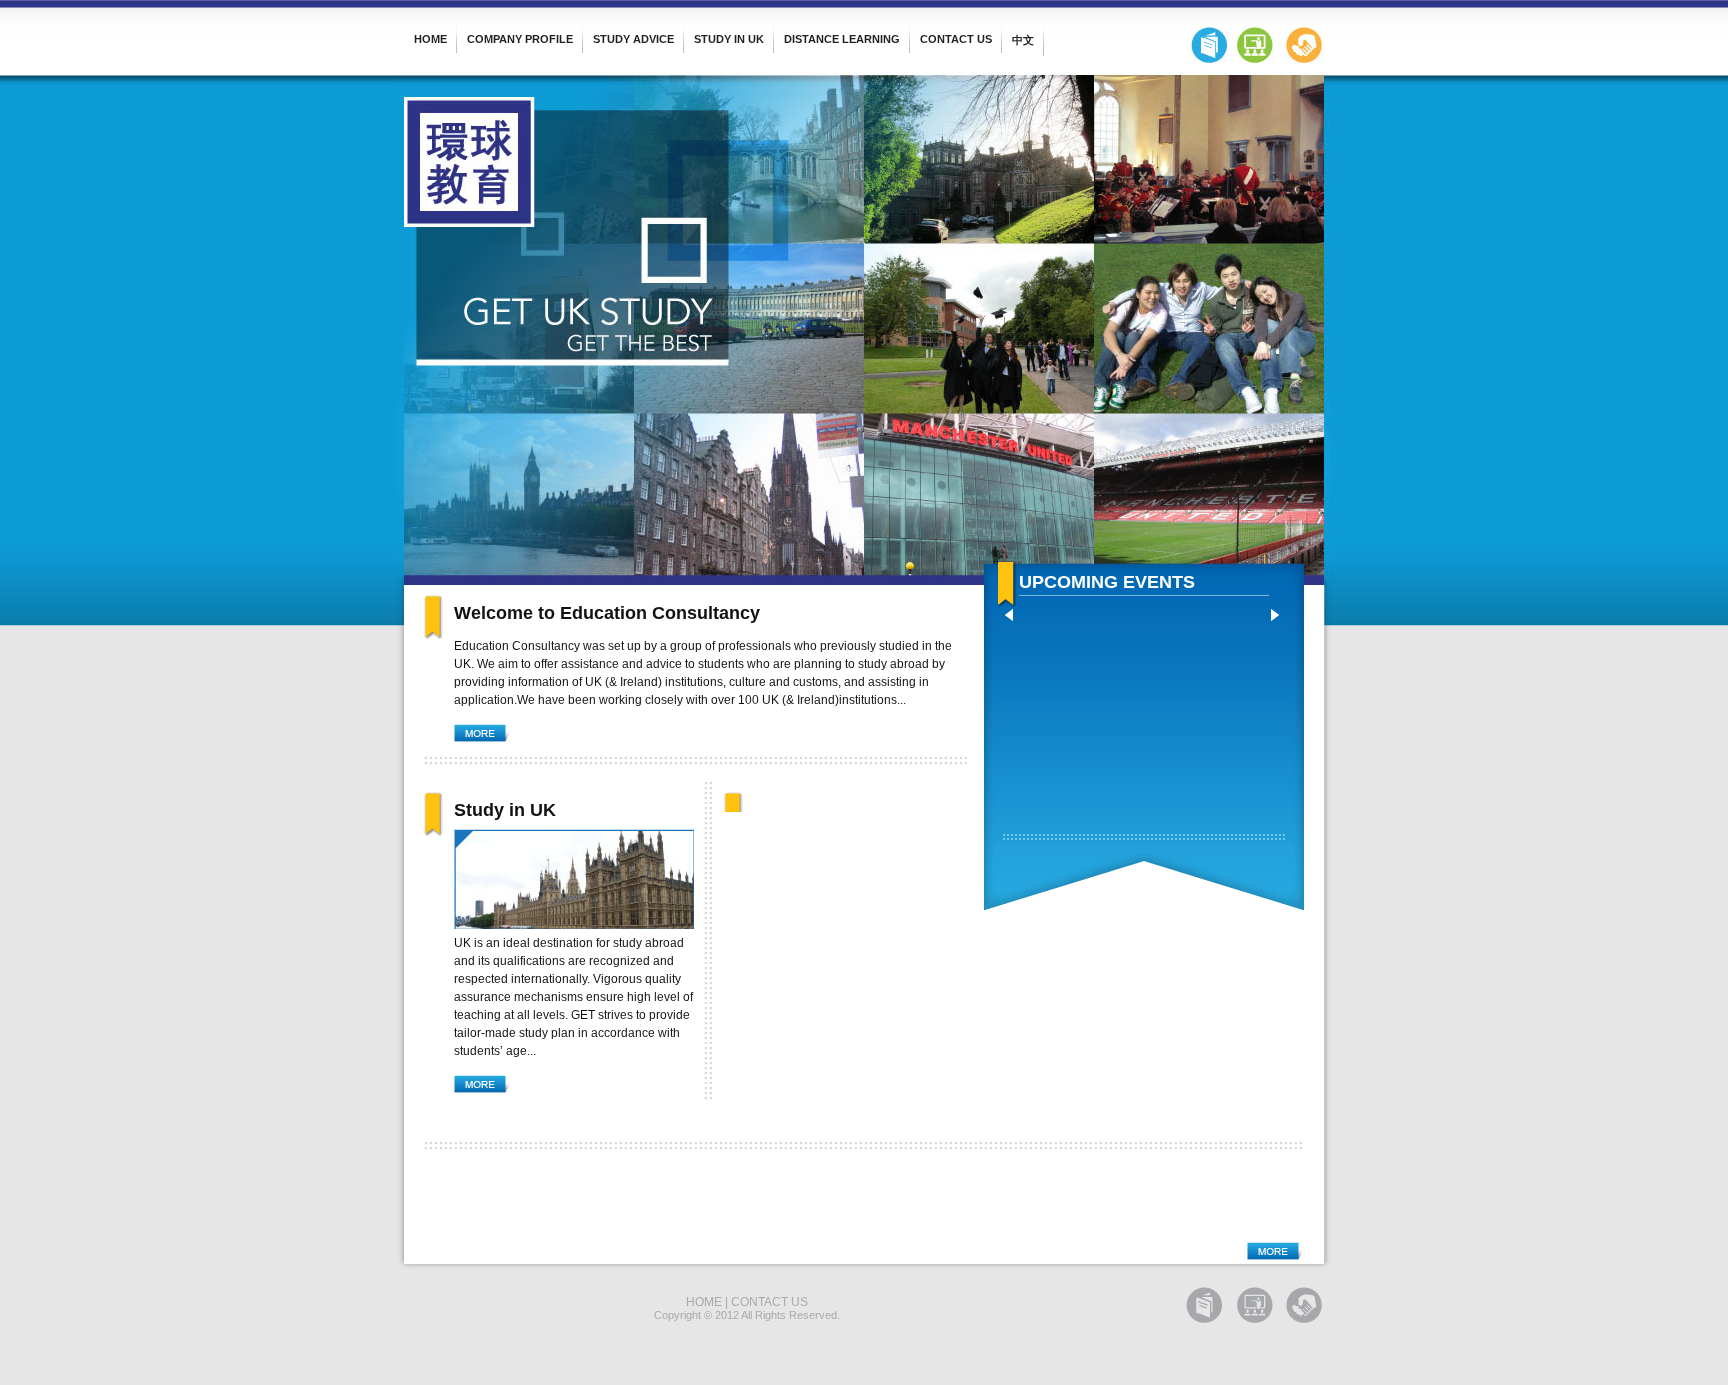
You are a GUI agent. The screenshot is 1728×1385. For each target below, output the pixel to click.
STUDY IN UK (729, 39)
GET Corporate (1304, 45)
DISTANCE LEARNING (842, 39)
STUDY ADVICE (633, 39)
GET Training (1254, 45)
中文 (1023, 40)
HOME (430, 39)
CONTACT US (956, 39)
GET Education (1209, 45)
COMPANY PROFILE (520, 39)
